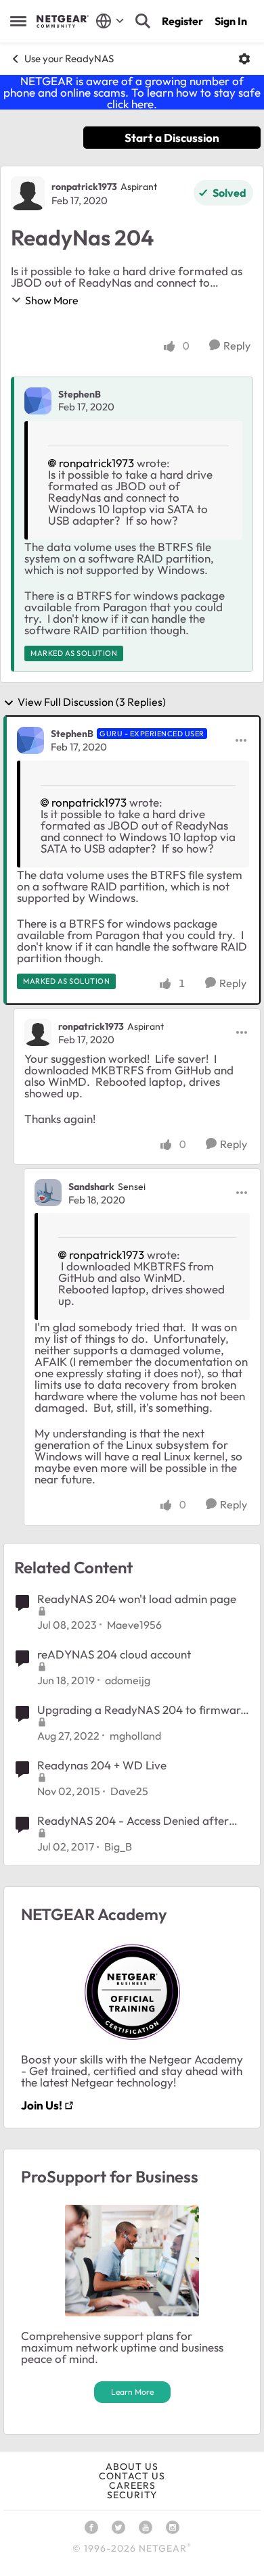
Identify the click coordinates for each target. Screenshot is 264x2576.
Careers (132, 2485)
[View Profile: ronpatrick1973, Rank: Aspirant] (28, 193)
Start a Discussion (172, 138)
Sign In (231, 21)
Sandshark (91, 1187)
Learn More (132, 2392)
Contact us (132, 2476)
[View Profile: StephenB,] (38, 401)
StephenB (80, 394)
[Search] (143, 21)
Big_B (118, 1846)
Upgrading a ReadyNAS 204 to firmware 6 (142, 1710)
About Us (132, 2466)
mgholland (135, 1736)
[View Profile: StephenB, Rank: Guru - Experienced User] (30, 740)
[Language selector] (110, 21)
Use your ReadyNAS (69, 58)
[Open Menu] (244, 59)
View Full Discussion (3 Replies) (92, 702)
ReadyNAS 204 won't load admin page (137, 1599)
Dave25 (129, 1791)
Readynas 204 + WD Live (102, 1765)
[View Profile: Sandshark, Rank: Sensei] (48, 1193)
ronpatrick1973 (84, 187)
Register (182, 21)
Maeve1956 (134, 1625)
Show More (52, 300)
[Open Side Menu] (18, 21)
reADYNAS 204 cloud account (114, 1654)
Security (132, 2495)
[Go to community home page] (63, 21)
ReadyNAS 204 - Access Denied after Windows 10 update (133, 1821)
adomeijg (128, 1680)
